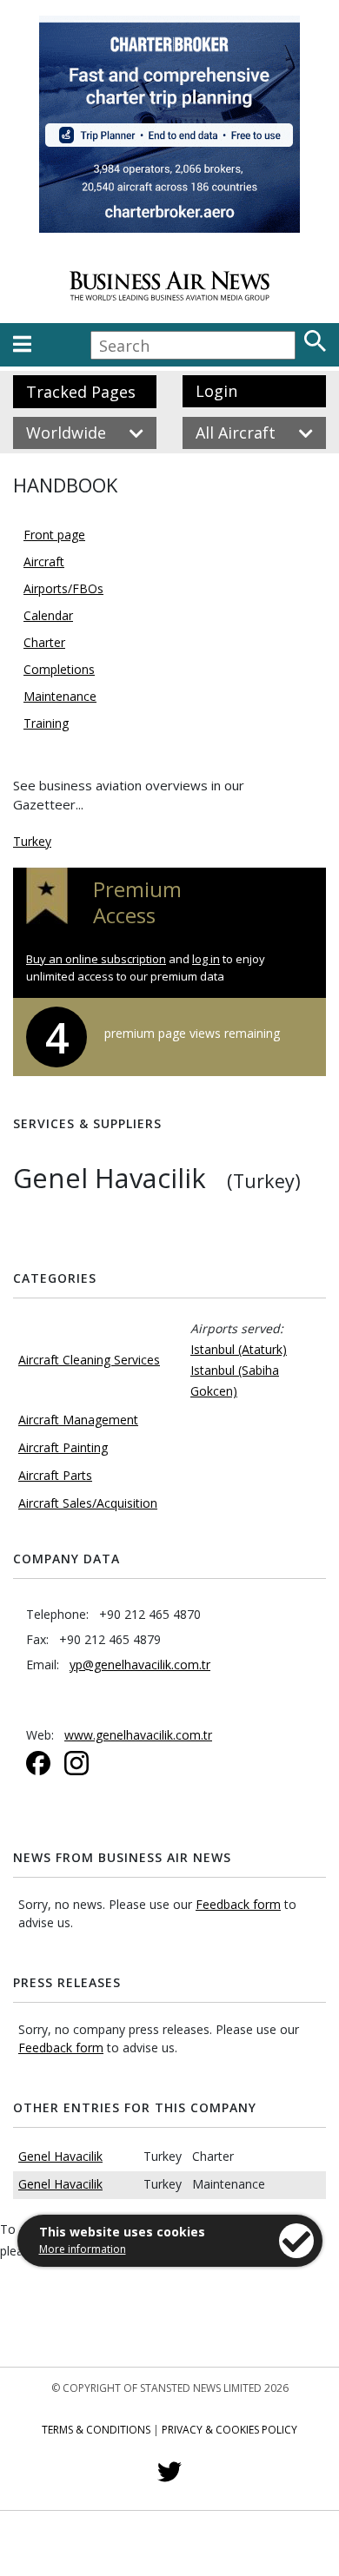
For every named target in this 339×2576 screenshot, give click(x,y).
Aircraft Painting (63, 1447)
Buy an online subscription (96, 959)
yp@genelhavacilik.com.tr (140, 1664)
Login (216, 391)
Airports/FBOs (63, 588)
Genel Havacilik (60, 2156)
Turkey (32, 841)
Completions (59, 669)
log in (206, 959)
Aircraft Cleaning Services (89, 1360)
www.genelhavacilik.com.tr (138, 1735)
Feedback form (238, 1904)
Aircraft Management (78, 1420)
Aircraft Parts (55, 1475)
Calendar (48, 615)
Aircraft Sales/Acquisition (88, 1503)
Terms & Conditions (96, 2430)
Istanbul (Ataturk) (239, 1349)
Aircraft (44, 561)
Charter (44, 642)
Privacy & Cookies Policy (229, 2430)
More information (83, 2249)
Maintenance (60, 696)
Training (46, 723)
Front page (54, 535)
